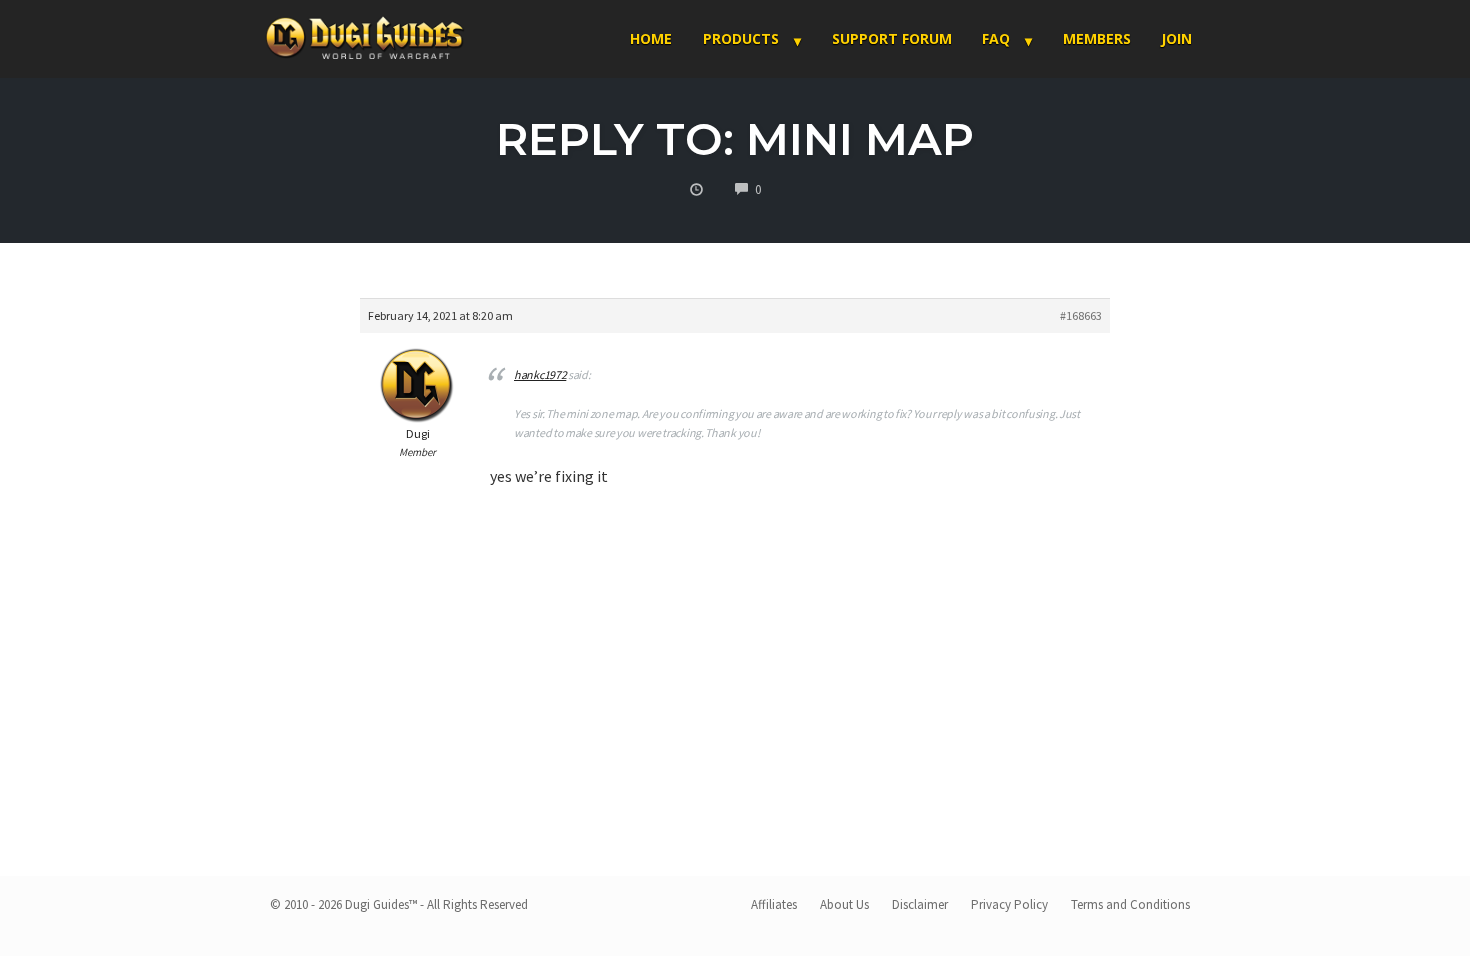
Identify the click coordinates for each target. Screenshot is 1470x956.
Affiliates (774, 904)
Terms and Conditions (1130, 904)
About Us (844, 904)
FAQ (996, 38)
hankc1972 (540, 374)
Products (741, 38)
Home (651, 38)
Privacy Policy (1009, 904)
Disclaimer (920, 904)
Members (1097, 38)
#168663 (1081, 315)
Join (1176, 38)
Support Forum (892, 38)
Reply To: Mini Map (735, 138)
